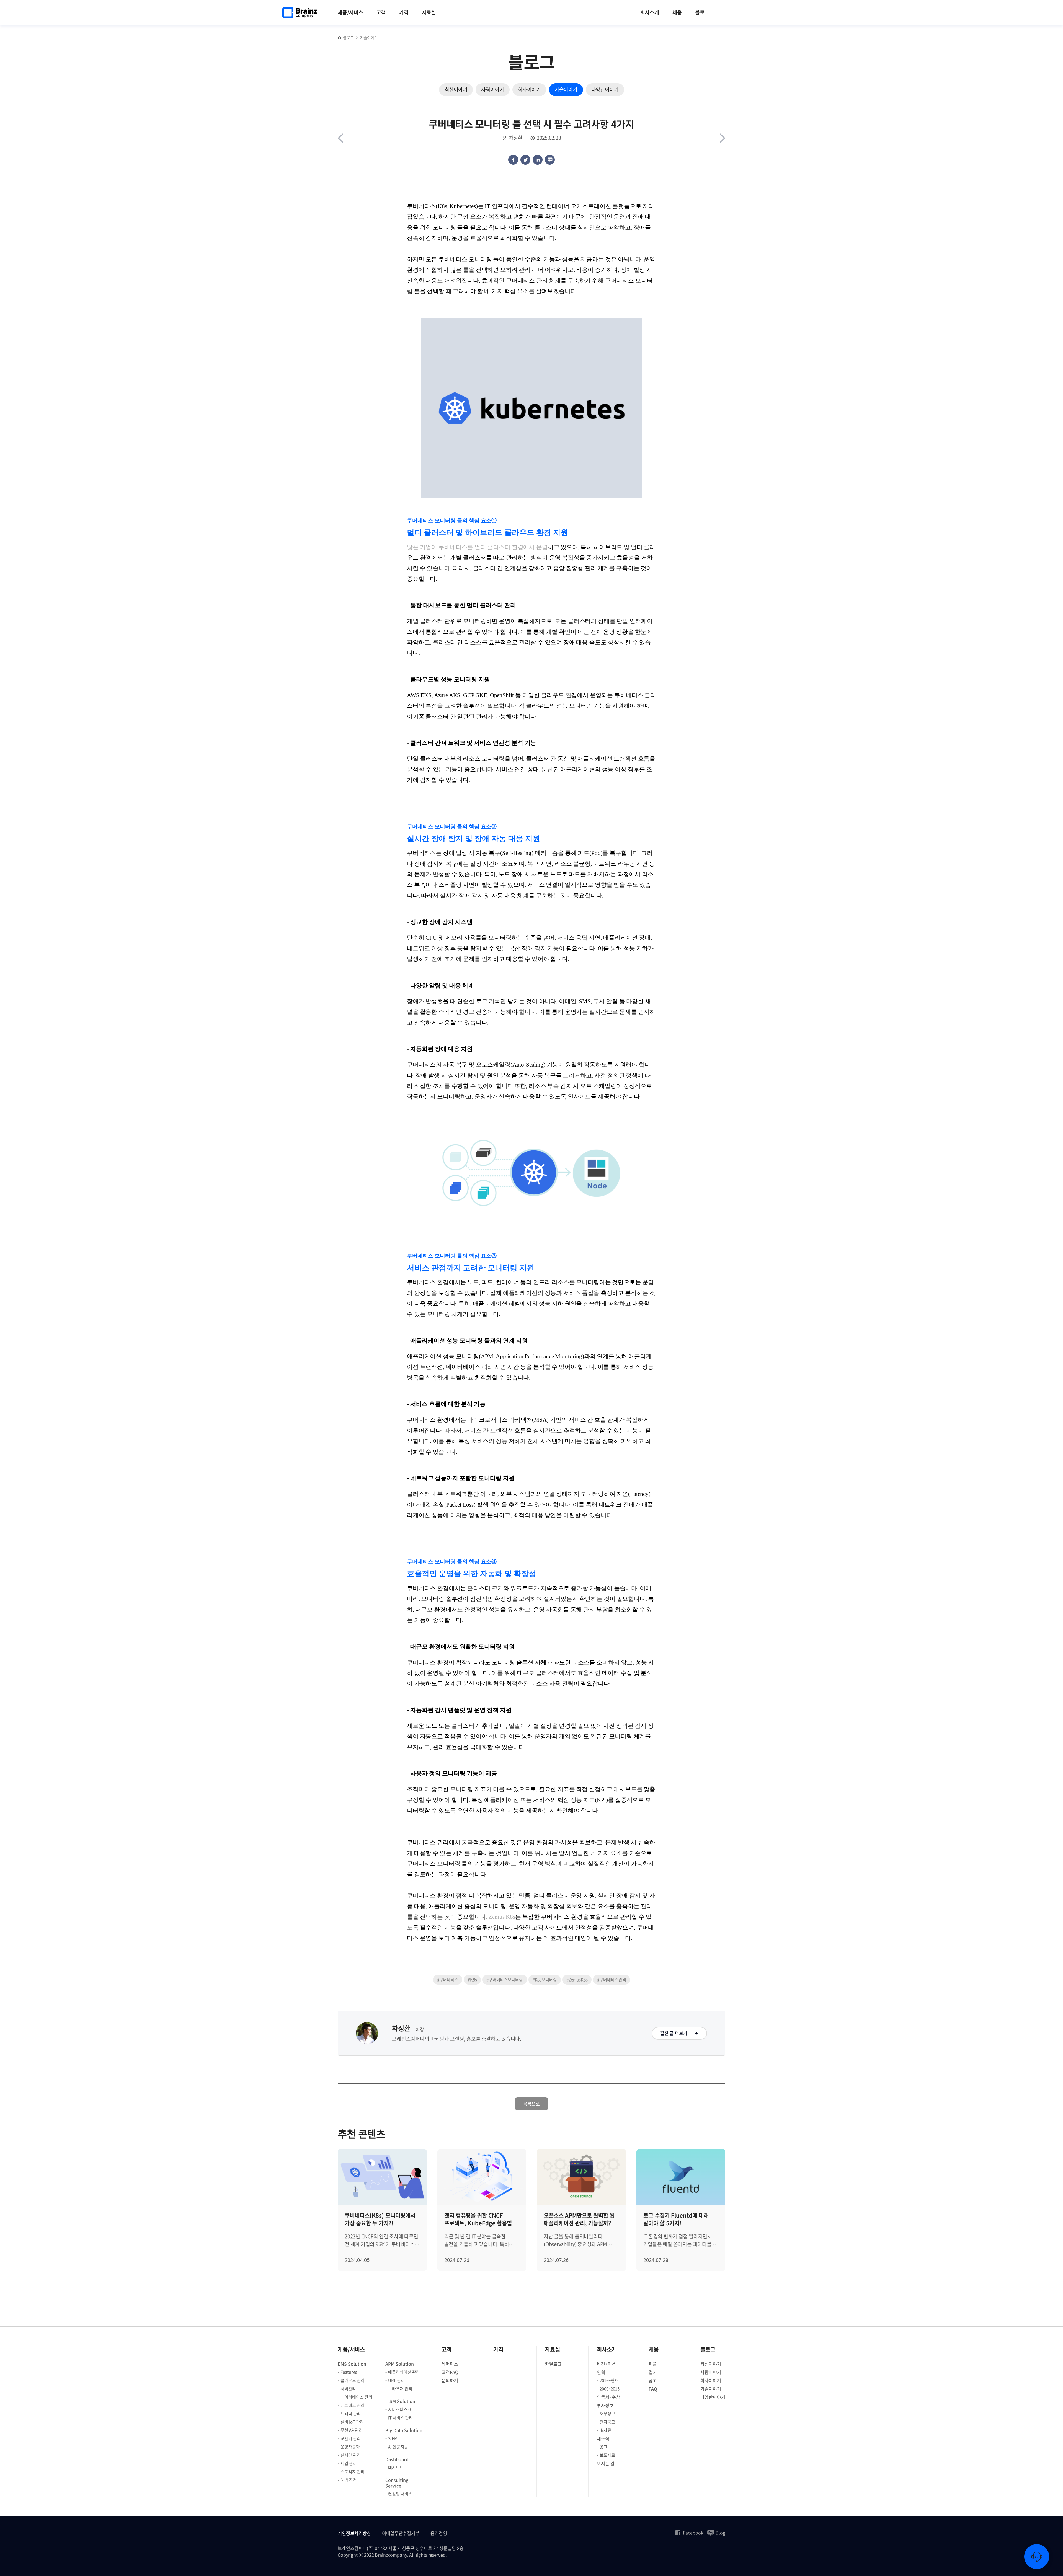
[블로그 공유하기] (550, 160)
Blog (720, 2533)
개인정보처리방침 (354, 2533)
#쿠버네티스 (448, 1980)
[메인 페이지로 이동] (340, 38)
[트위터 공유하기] (525, 160)
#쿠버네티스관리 (612, 1980)
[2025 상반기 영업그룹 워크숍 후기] (340, 138)
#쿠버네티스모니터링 (505, 1980)
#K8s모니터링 (545, 1980)
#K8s (472, 1980)
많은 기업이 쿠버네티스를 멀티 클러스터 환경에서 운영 (477, 547)
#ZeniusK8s (577, 1980)
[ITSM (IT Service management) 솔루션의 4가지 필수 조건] (723, 138)
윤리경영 (439, 2533)
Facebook (693, 2533)
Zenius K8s (502, 1917)
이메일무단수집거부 (401, 2533)
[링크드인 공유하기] (538, 160)
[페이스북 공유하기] (513, 160)
